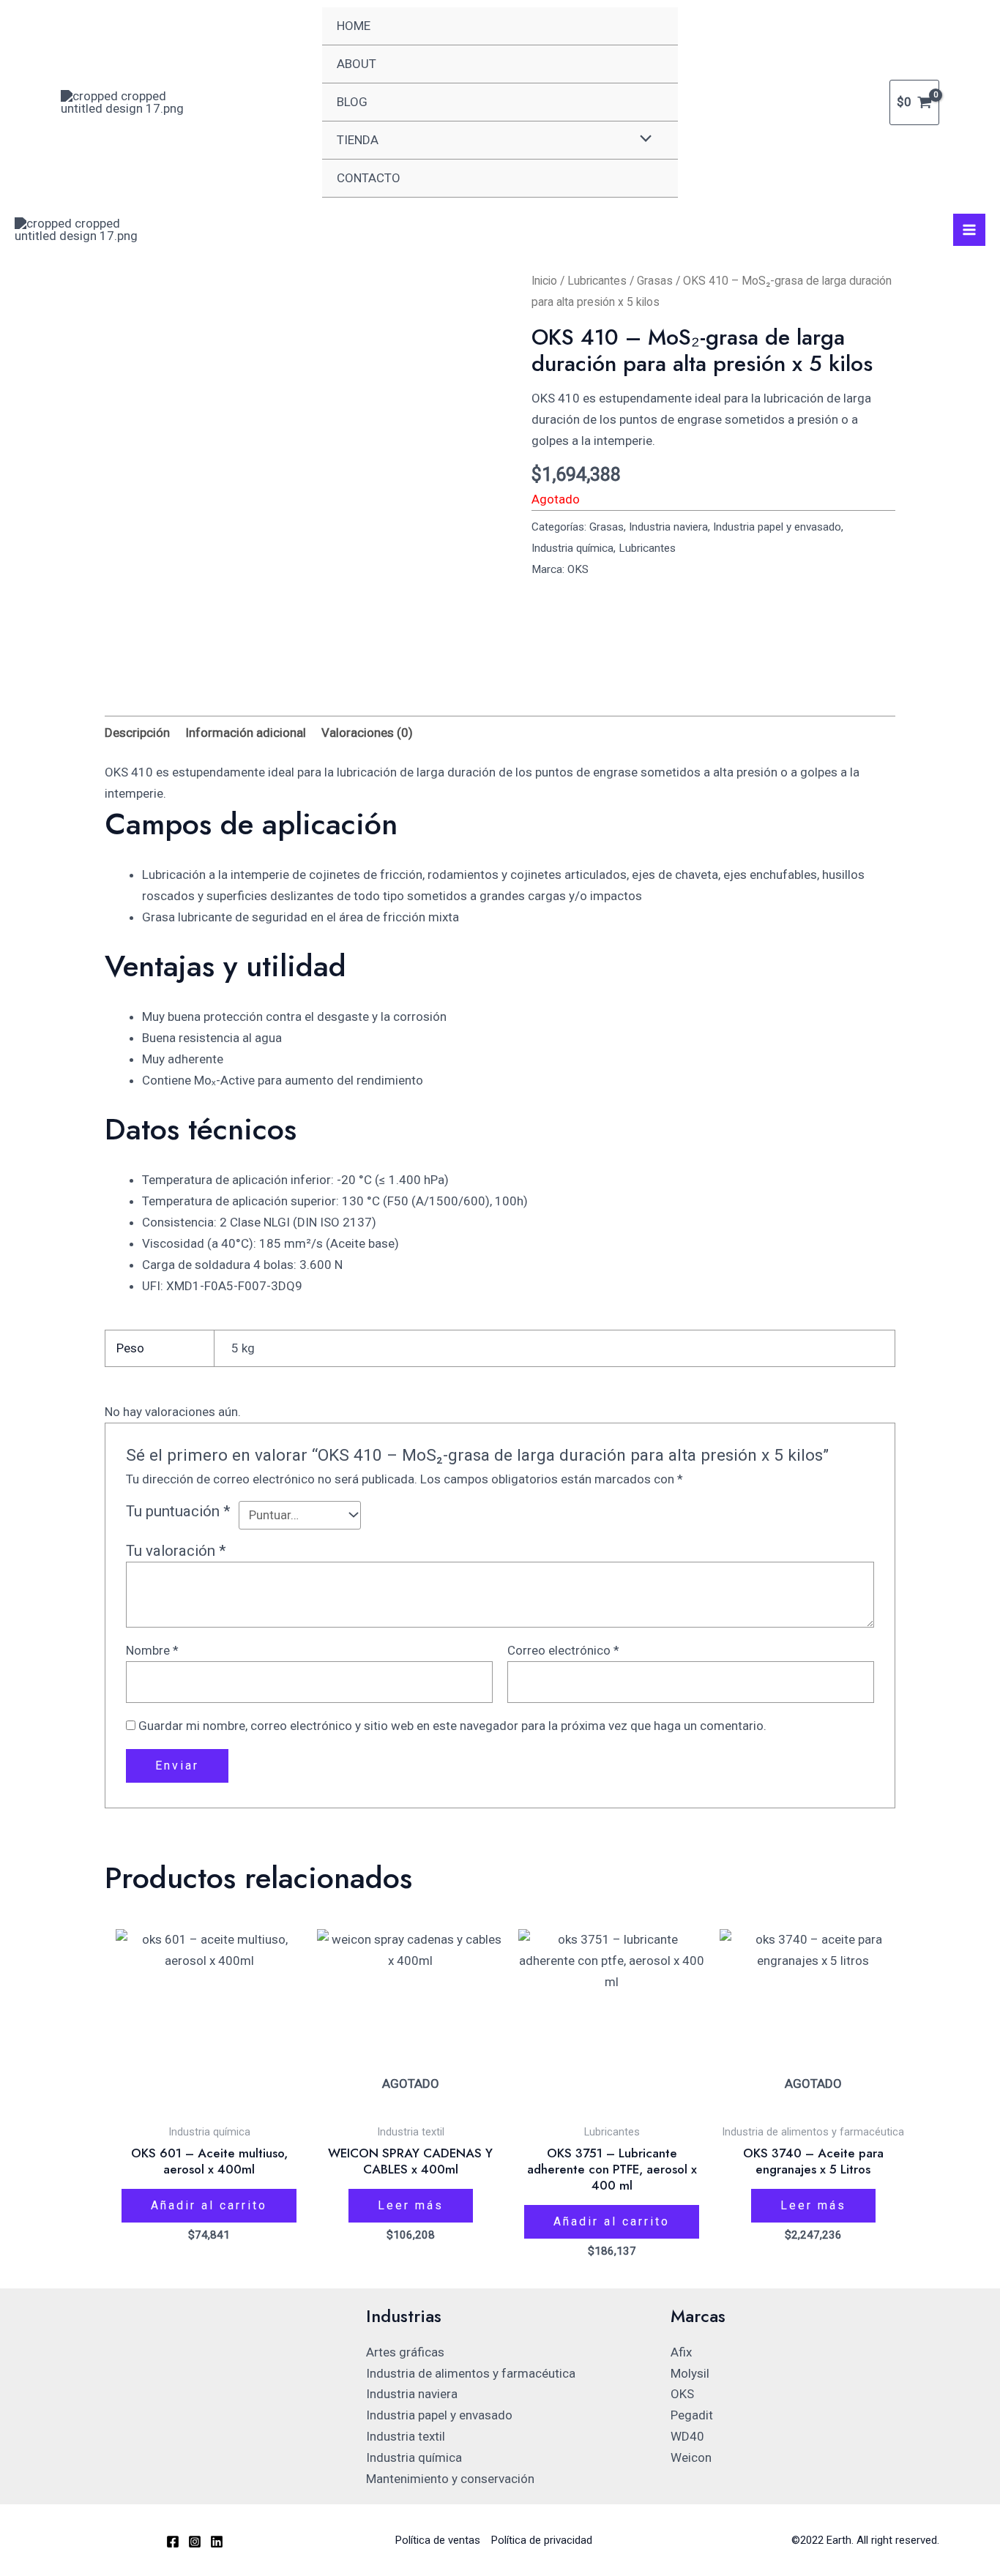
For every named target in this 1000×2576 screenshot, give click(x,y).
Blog (352, 102)
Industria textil (406, 2436)
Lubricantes (597, 281)
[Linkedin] (217, 2542)
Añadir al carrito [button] (209, 2205)
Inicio (544, 281)
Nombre (152, 1650)
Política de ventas (438, 2540)
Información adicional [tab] (246, 733)
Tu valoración (176, 1551)
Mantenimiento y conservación (450, 2479)
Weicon (691, 2457)
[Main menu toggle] (969, 230)
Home (354, 26)
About (357, 64)
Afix (681, 2352)
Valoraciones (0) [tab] (367, 733)
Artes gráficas (405, 2352)
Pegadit (692, 2415)
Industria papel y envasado (777, 527)
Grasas (655, 281)
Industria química (572, 548)
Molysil (690, 2373)
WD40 (687, 2436)
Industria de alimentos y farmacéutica (471, 2373)
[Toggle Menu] (642, 139)
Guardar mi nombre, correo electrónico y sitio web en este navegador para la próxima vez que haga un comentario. (452, 1726)
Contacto (369, 178)
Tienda (358, 140)
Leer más (411, 2205)
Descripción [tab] (137, 733)
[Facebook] (173, 2542)
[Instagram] (195, 2542)
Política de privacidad (542, 2540)
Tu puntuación (178, 1511)
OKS (578, 569)
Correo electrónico (563, 1650)
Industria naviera (668, 527)
